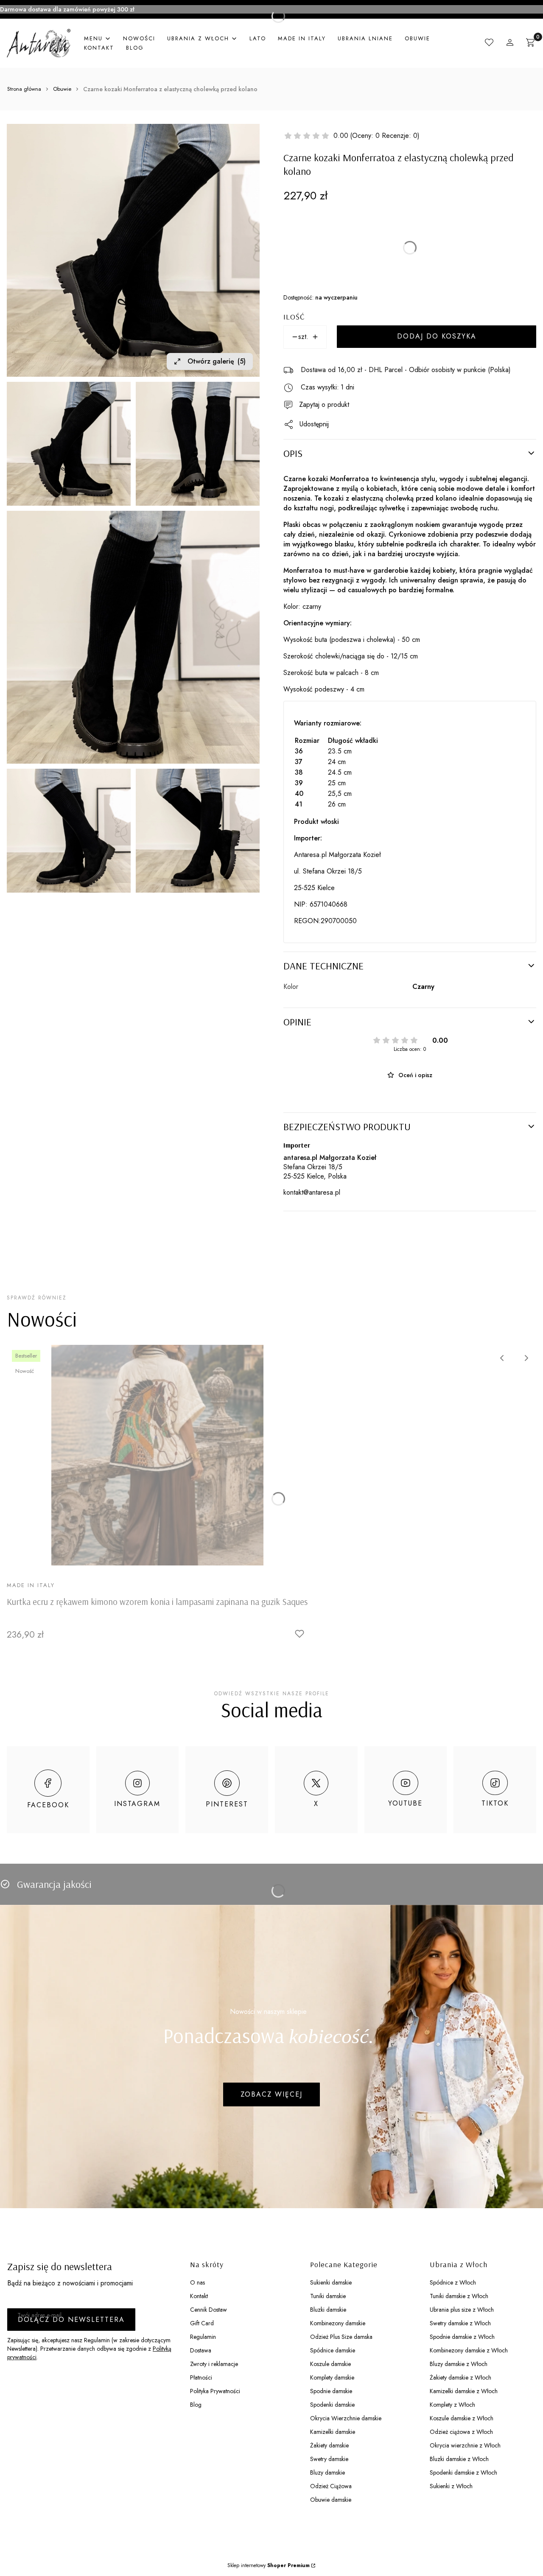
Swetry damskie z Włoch (460, 2323)
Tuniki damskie (328, 2296)
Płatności (201, 2377)
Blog (196, 2405)
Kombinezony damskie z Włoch (469, 2350)
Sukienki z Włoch (451, 2486)
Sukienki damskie (331, 2282)
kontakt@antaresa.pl (312, 1192)
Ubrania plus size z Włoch (462, 2310)
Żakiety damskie (329, 2445)
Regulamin (203, 2337)
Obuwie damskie (331, 2500)
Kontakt (199, 2296)
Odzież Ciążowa (331, 2486)
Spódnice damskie (333, 2350)
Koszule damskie (330, 2364)
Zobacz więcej (271, 2094)
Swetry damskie (329, 2459)
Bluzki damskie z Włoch (459, 2459)
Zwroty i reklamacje (214, 2364)
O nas (197, 2282)
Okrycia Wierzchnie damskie (346, 2418)
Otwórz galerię (217, 361)
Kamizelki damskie (333, 2432)
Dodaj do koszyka (437, 336)
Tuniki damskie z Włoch (459, 2296)
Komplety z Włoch (452, 2405)
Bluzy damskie (327, 2472)
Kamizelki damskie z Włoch (464, 2391)
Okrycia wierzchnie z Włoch (465, 2445)
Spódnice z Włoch (453, 2282)
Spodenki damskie (332, 2405)
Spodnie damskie (331, 2391)
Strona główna (24, 89)
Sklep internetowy (269, 2565)
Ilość (294, 317)
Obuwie (62, 89)
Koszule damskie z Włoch (462, 2418)
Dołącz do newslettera (71, 2320)
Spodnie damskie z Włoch (462, 2337)
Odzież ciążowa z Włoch (461, 2432)
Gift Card (202, 2323)
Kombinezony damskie (338, 2323)
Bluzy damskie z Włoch (459, 2364)
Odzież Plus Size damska (341, 2337)
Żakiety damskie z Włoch (460, 2377)
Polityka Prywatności (215, 2391)
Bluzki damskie (328, 2310)
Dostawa (201, 2350)
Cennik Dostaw (209, 2310)
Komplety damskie (332, 2377)
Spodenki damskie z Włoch (463, 2472)
